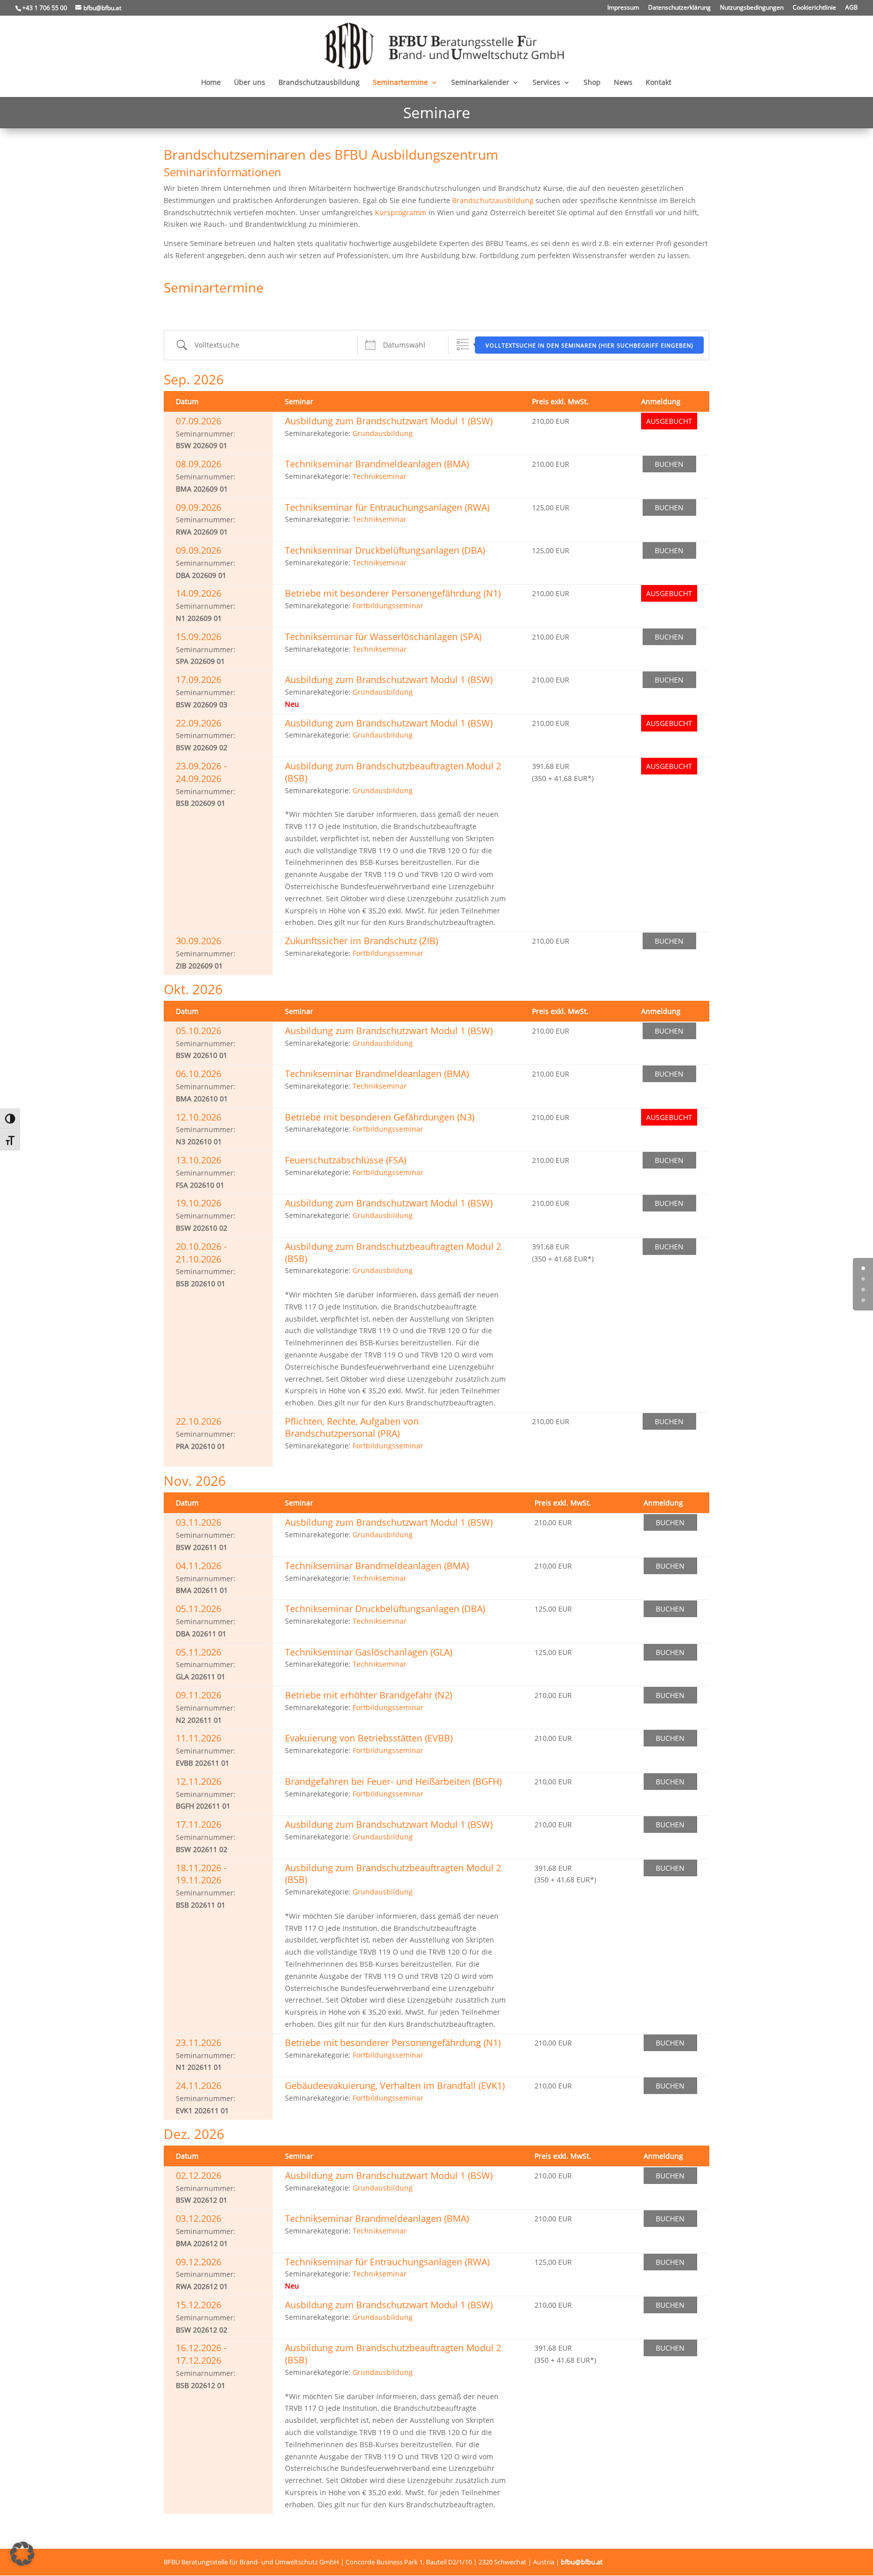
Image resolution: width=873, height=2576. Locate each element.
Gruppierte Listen (463, 345)
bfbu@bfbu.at (582, 2562)
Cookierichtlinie (814, 8)
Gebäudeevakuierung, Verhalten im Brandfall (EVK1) (395, 2085)
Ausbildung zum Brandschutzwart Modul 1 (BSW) (389, 421)
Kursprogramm (401, 212)
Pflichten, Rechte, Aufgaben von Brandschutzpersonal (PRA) (352, 1427)
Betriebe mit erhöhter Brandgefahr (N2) (369, 1695)
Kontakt (659, 83)
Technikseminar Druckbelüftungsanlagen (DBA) (385, 550)
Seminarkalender (480, 83)
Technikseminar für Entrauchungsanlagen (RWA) (387, 507)
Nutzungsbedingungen (752, 8)
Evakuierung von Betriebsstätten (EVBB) (369, 1738)
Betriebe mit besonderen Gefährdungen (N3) (380, 1117)
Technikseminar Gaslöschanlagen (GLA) (369, 1652)
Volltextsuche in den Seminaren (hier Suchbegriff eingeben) (589, 345)
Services (546, 83)
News (623, 83)
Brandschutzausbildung (319, 83)
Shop (592, 83)
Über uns (250, 83)
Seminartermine (400, 83)
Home (211, 83)
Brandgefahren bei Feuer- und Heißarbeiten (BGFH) (393, 1781)
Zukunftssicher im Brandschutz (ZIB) (361, 941)
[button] (22, 2554)
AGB (852, 8)
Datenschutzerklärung (680, 8)
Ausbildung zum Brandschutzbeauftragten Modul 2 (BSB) (393, 772)
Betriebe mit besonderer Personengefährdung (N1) (393, 593)
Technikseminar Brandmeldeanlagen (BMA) (377, 464)
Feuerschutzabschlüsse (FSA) (346, 1160)
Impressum (623, 8)
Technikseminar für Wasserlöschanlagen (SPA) (383, 637)
